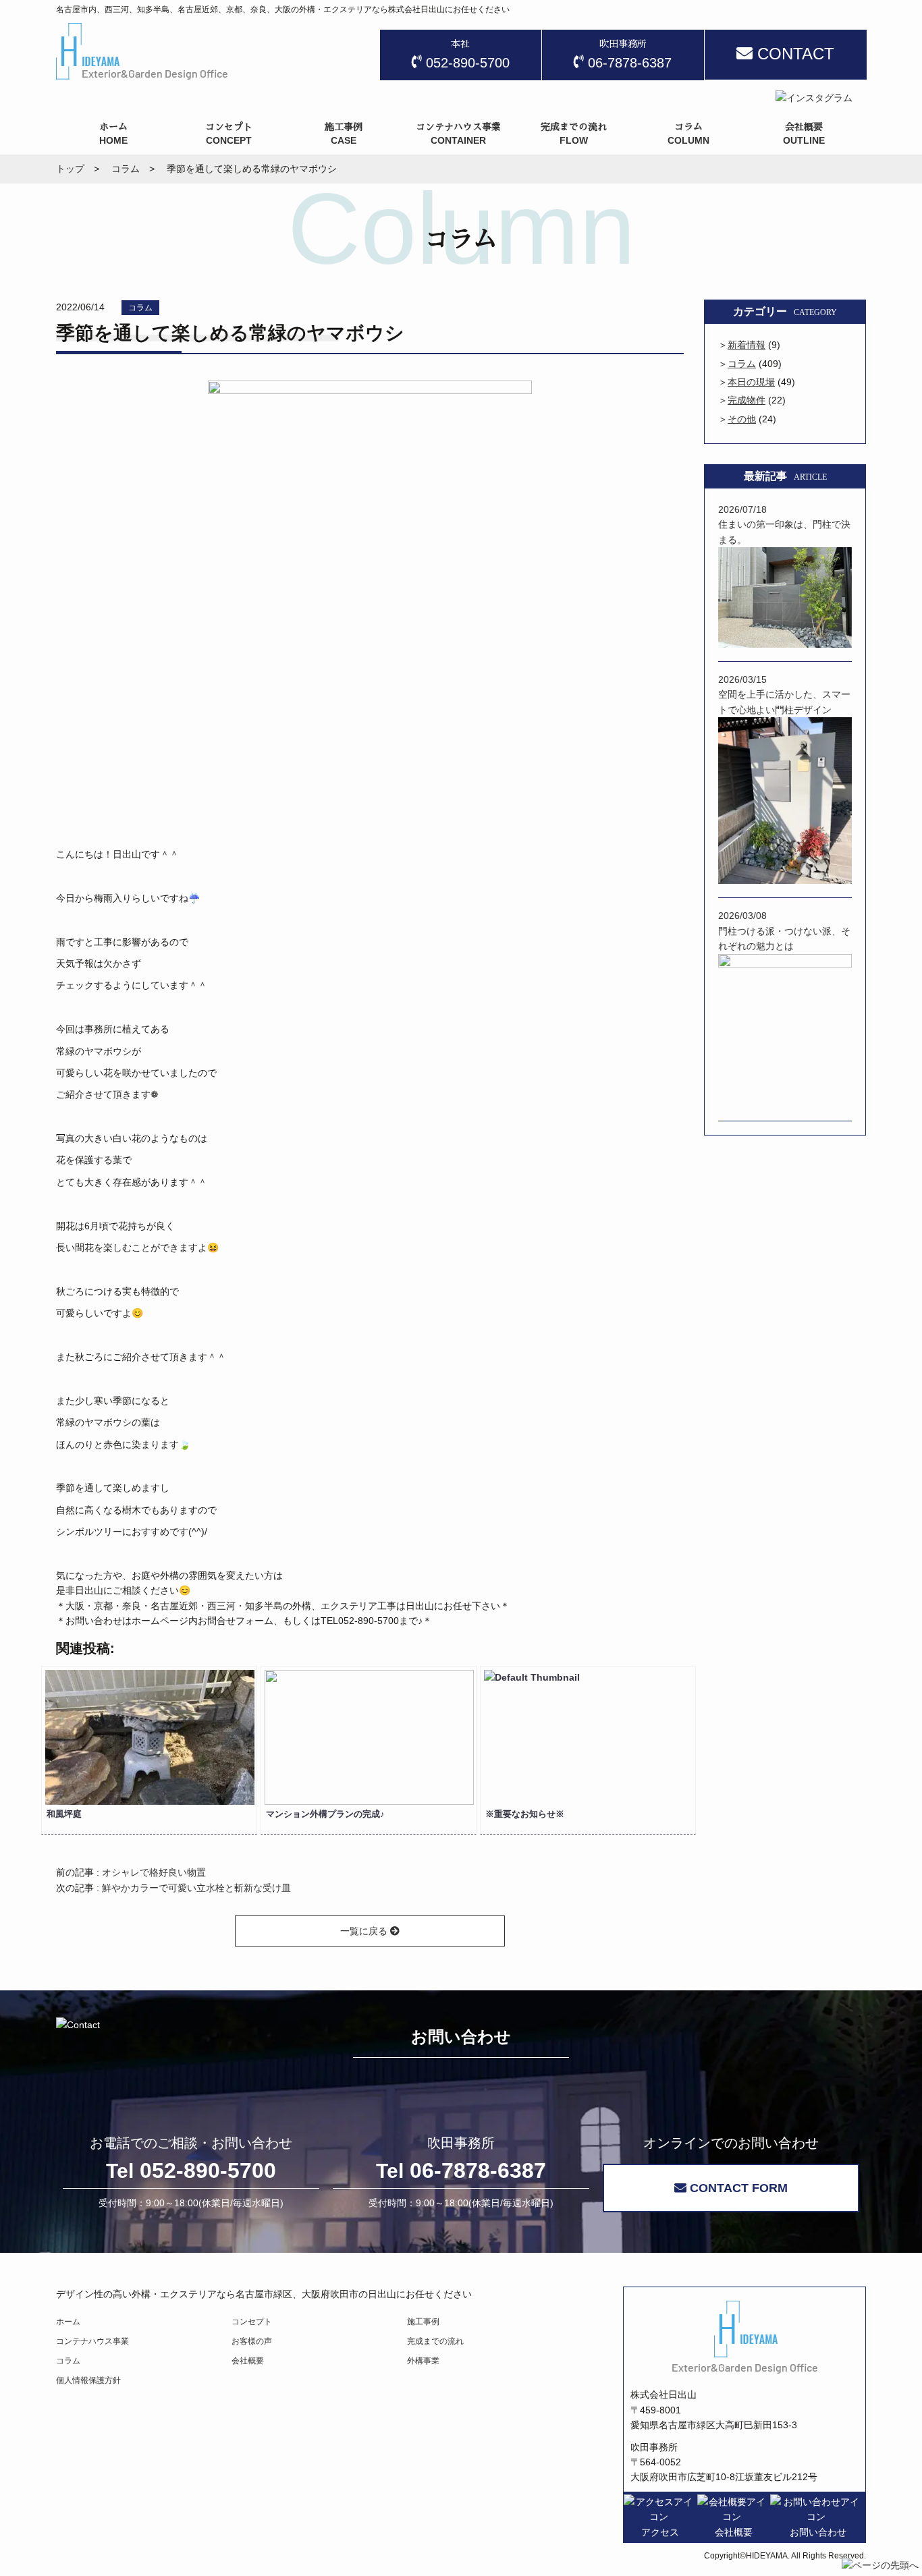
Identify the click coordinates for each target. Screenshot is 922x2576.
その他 (742, 419)
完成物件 (747, 400)
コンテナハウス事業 (92, 2341)
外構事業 (423, 2361)
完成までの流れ (435, 2341)
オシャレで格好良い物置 (154, 1872)
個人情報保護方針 (88, 2380)
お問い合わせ (818, 2532)
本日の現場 (751, 382)
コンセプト (252, 2322)
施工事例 (423, 2322)
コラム (140, 308)
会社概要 (248, 2361)
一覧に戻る (365, 1931)
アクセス (660, 2532)
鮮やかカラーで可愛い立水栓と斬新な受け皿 (196, 1888)
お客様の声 (252, 2341)
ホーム (68, 2322)
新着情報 (747, 345)
